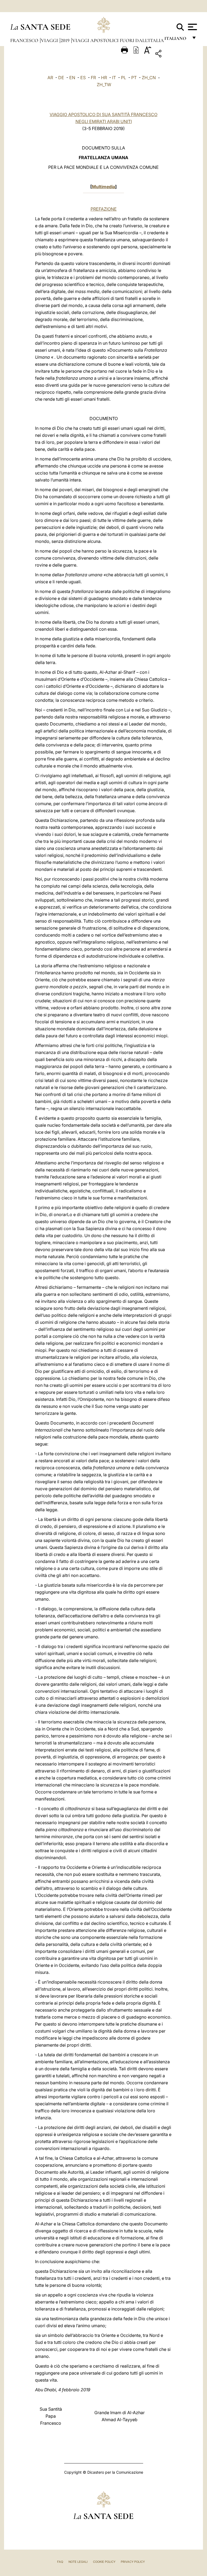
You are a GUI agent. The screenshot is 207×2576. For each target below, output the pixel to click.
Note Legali (78, 2562)
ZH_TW (104, 85)
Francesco (25, 40)
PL (124, 78)
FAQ (60, 2562)
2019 (66, 40)
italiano (176, 40)
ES (83, 78)
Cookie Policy (104, 2562)
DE (61, 78)
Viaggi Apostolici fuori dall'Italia (118, 40)
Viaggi (50, 40)
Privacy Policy (133, 2562)
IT (114, 78)
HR (104, 78)
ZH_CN (149, 78)
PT (134, 78)
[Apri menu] (192, 27)
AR (50, 78)
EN (72, 78)
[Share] (175, 55)
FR (93, 78)
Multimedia (103, 187)
